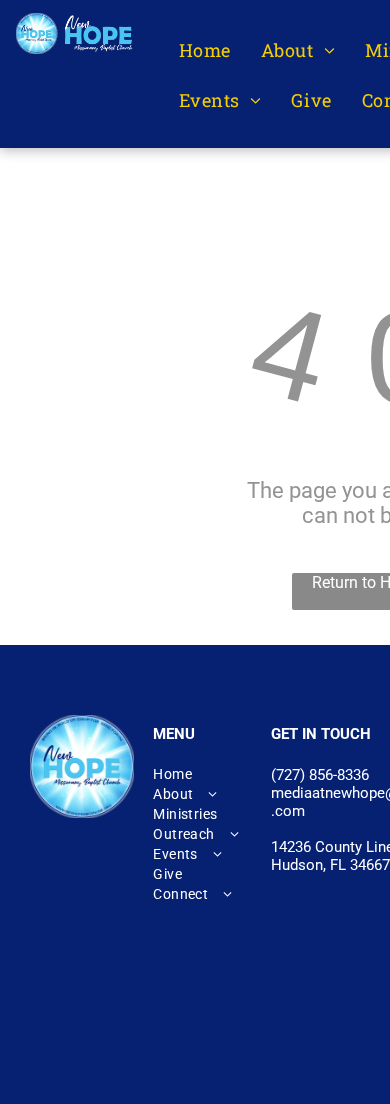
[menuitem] (205, 50)
